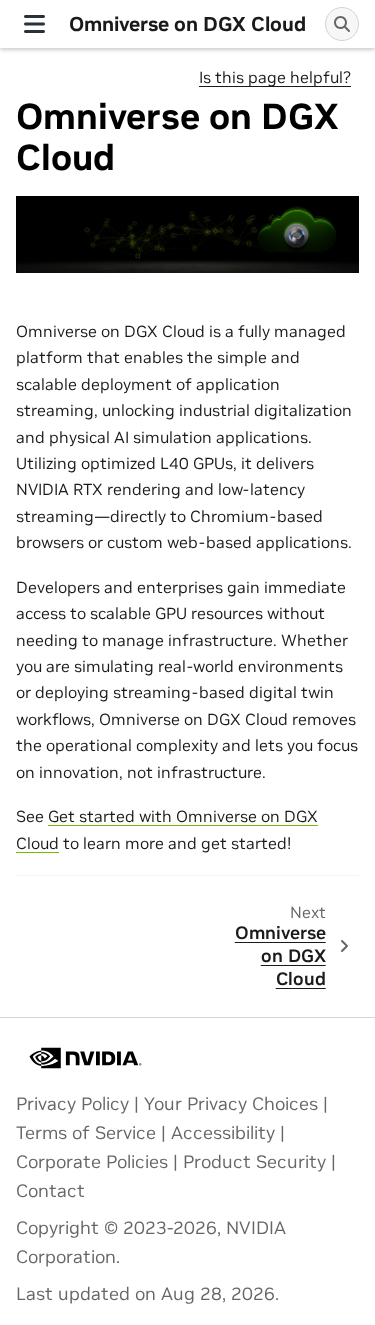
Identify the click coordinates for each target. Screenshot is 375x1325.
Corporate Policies (92, 1162)
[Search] (342, 24)
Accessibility (223, 1133)
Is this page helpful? (275, 77)
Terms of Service (86, 1133)
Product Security (254, 1162)
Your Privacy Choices (231, 1104)
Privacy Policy (72, 1104)
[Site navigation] (34, 24)
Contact (50, 1191)
